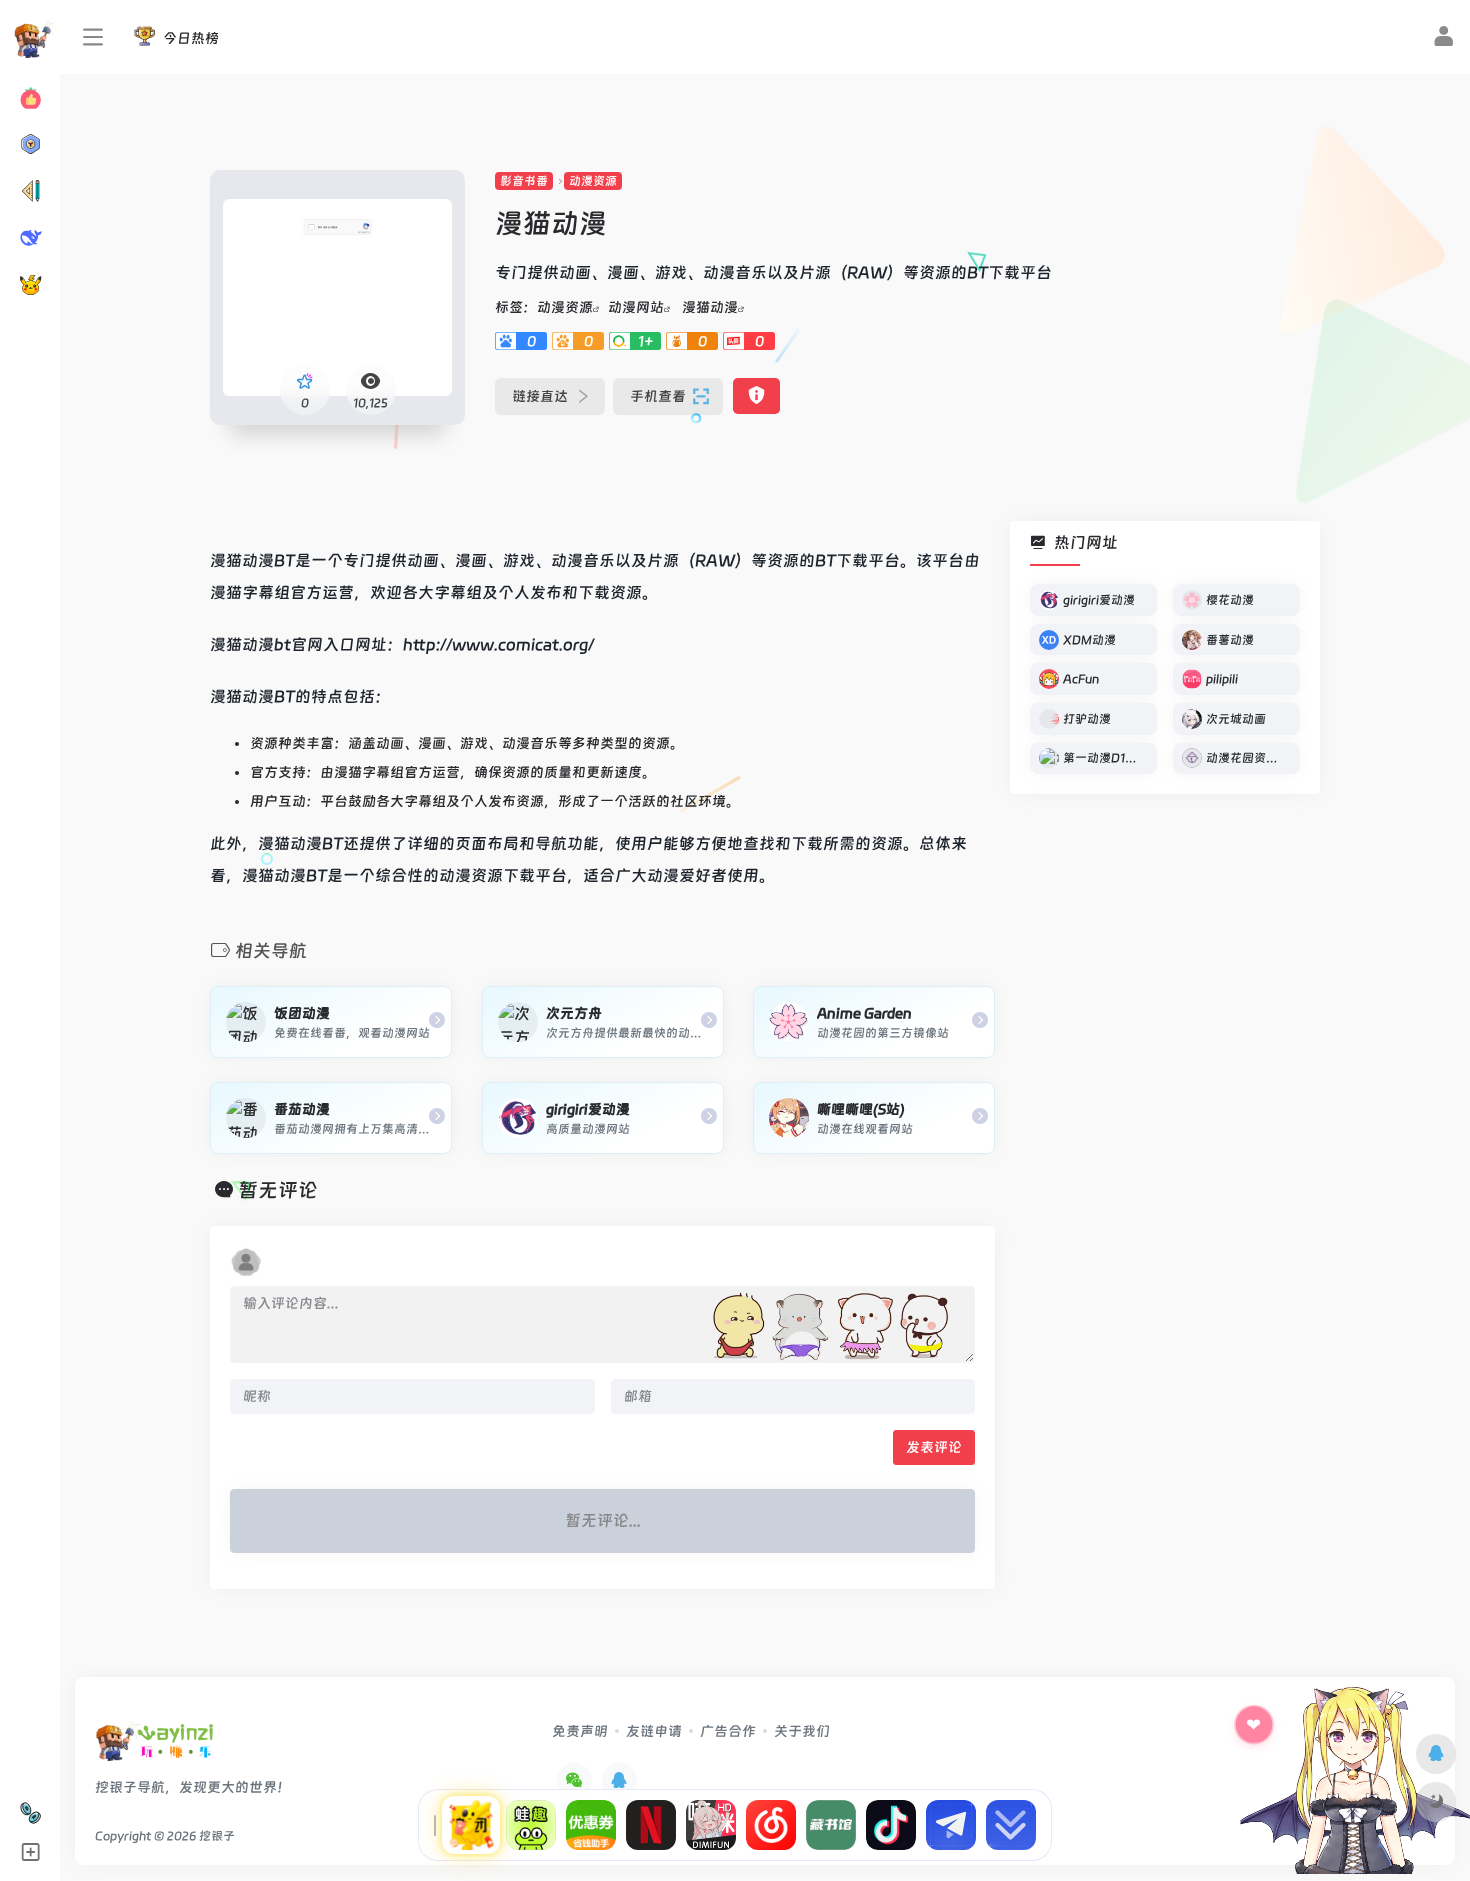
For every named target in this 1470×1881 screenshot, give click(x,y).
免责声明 (580, 1731)
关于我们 (802, 1731)
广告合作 (728, 1731)
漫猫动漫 (710, 307)
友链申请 (654, 1731)
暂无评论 (278, 1190)
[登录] (1443, 39)
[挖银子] (154, 1747)
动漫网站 (636, 307)
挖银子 (217, 1836)
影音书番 (524, 181)
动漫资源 (593, 181)
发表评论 (934, 1447)
